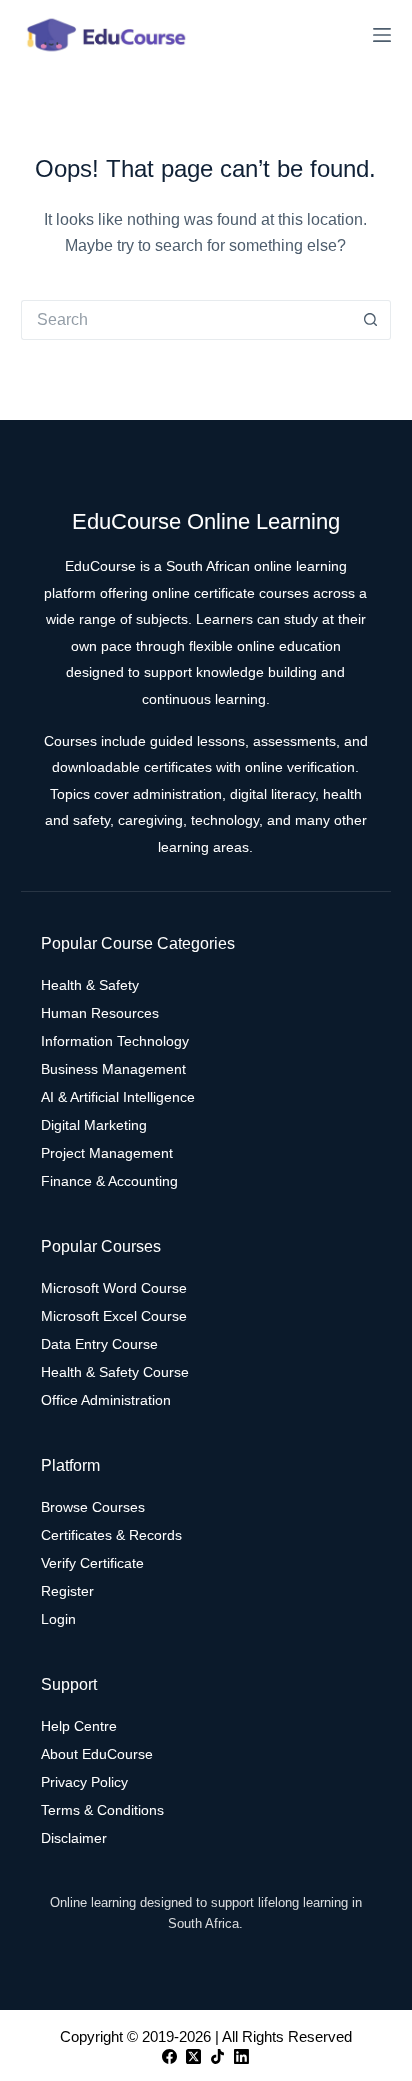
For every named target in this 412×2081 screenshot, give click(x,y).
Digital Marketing (94, 1125)
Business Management (113, 1069)
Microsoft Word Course (114, 1288)
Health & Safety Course (115, 1372)
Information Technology (115, 1041)
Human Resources (100, 1013)
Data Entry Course (99, 1344)
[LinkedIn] (241, 2056)
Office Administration (106, 1400)
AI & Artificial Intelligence (118, 1097)
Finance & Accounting (109, 1181)
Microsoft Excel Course (114, 1316)
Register (67, 1591)
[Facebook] (169, 2056)
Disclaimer (74, 1838)
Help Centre (79, 1726)
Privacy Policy (84, 1782)
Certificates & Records (111, 1535)
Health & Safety (90, 985)
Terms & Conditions (102, 1810)
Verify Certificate (92, 1563)
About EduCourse (97, 1754)
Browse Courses (93, 1507)
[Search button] (371, 320)
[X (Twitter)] (193, 2056)
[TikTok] (217, 2056)
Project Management (107, 1153)
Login (58, 1619)
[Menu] (382, 35)
